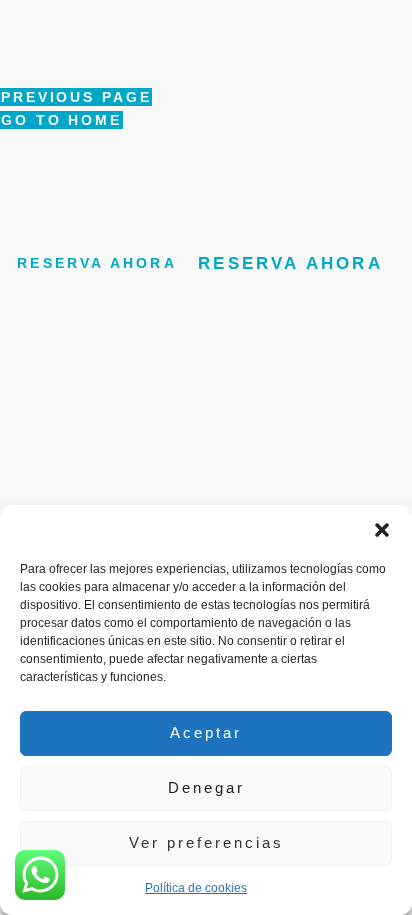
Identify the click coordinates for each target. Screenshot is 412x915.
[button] (382, 530)
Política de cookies (196, 888)
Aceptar (206, 732)
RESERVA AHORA (97, 264)
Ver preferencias (206, 842)
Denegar (206, 787)
